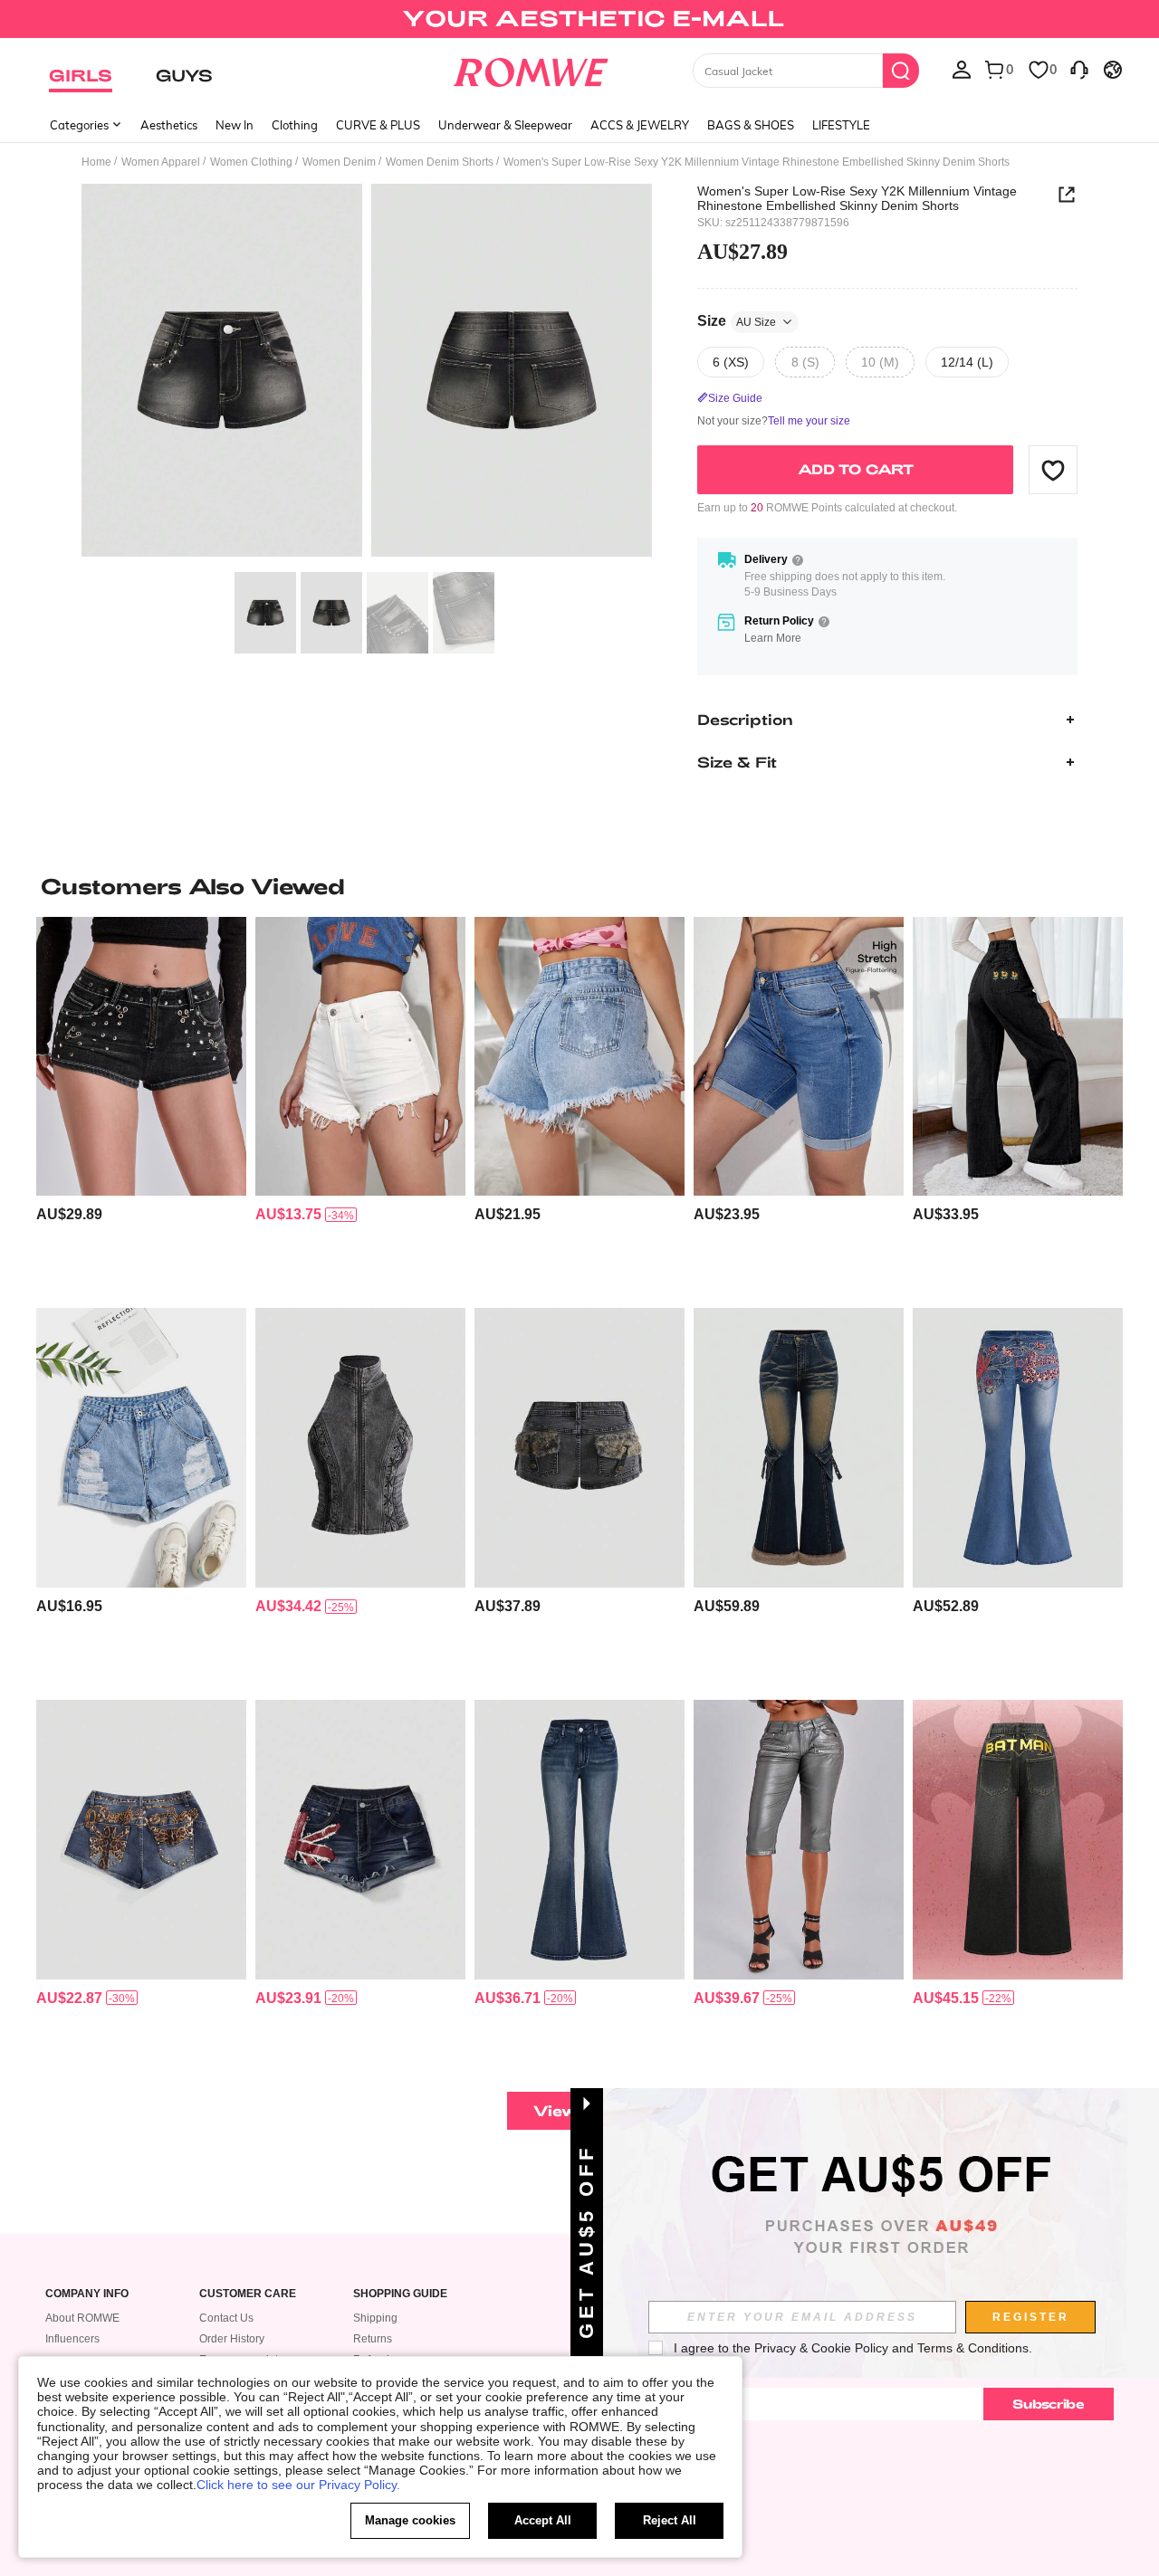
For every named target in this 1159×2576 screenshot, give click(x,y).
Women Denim (339, 162)
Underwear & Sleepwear (505, 125)
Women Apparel (161, 162)
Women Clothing (251, 162)
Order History (232, 2339)
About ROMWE (82, 2318)
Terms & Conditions (973, 2348)
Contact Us (226, 2318)
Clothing (295, 125)
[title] (579, 886)
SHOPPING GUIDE (400, 2294)
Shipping (375, 2318)
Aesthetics (169, 125)
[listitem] (141, 1106)
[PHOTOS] (367, 373)
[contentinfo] (69, 1214)
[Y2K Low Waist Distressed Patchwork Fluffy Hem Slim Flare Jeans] (799, 1448)
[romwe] (530, 69)
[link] (579, 22)
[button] (1053, 470)
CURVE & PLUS (378, 125)
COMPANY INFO (87, 2294)
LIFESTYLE (841, 125)
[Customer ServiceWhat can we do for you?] (1079, 69)
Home (96, 162)
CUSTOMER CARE (248, 2294)
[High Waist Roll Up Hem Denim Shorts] (799, 1057)
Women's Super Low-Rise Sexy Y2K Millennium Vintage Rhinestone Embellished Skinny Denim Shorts (857, 198)
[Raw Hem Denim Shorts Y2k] (360, 1057)
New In (235, 125)
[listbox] (962, 69)
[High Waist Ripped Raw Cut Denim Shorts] (579, 1057)
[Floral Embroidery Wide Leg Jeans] (1018, 1057)
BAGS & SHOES (751, 125)
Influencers (72, 2339)
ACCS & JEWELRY (640, 125)
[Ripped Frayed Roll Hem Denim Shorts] (141, 1448)
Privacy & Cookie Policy (821, 2348)
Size (737, 321)
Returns (373, 2339)
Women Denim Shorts (440, 162)
